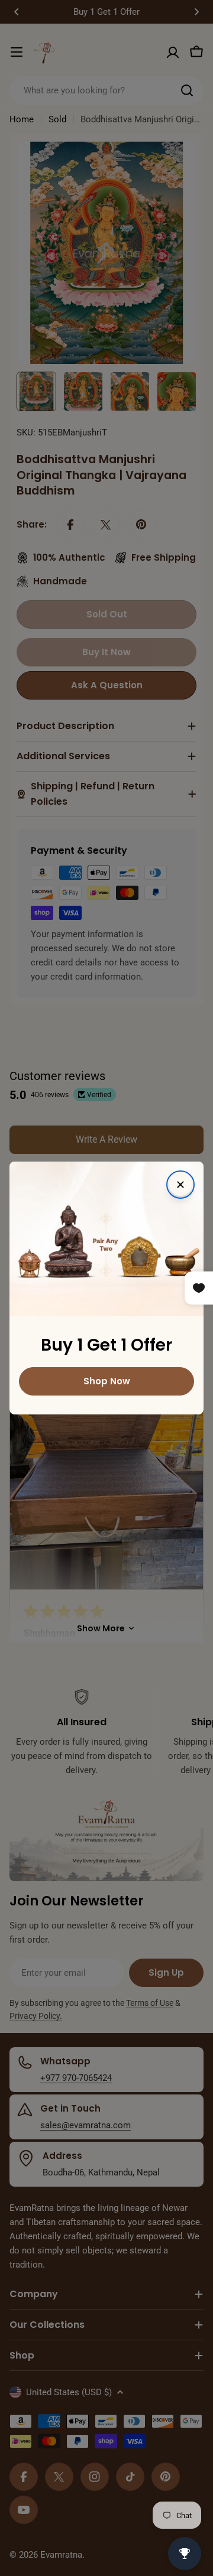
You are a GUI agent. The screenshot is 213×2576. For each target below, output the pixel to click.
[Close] (180, 1185)
